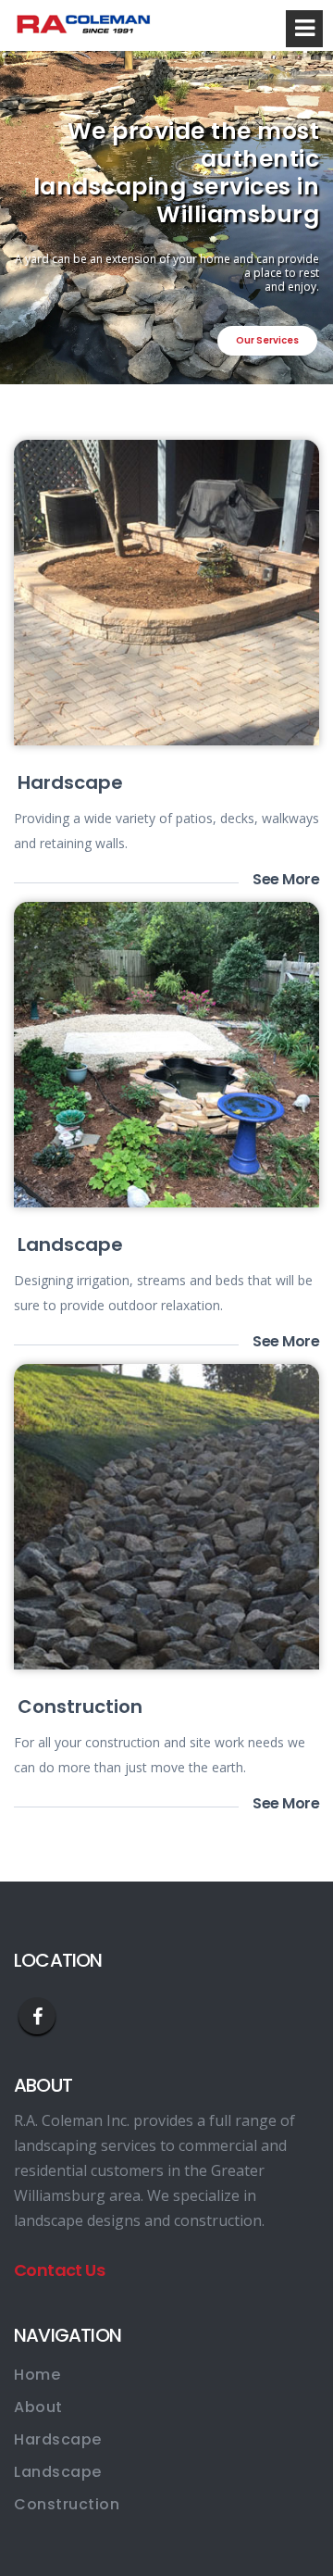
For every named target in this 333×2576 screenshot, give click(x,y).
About (38, 2407)
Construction (80, 1707)
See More (286, 880)
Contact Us (59, 2270)
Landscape (70, 1244)
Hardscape (70, 782)
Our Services (267, 340)
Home (37, 2375)
